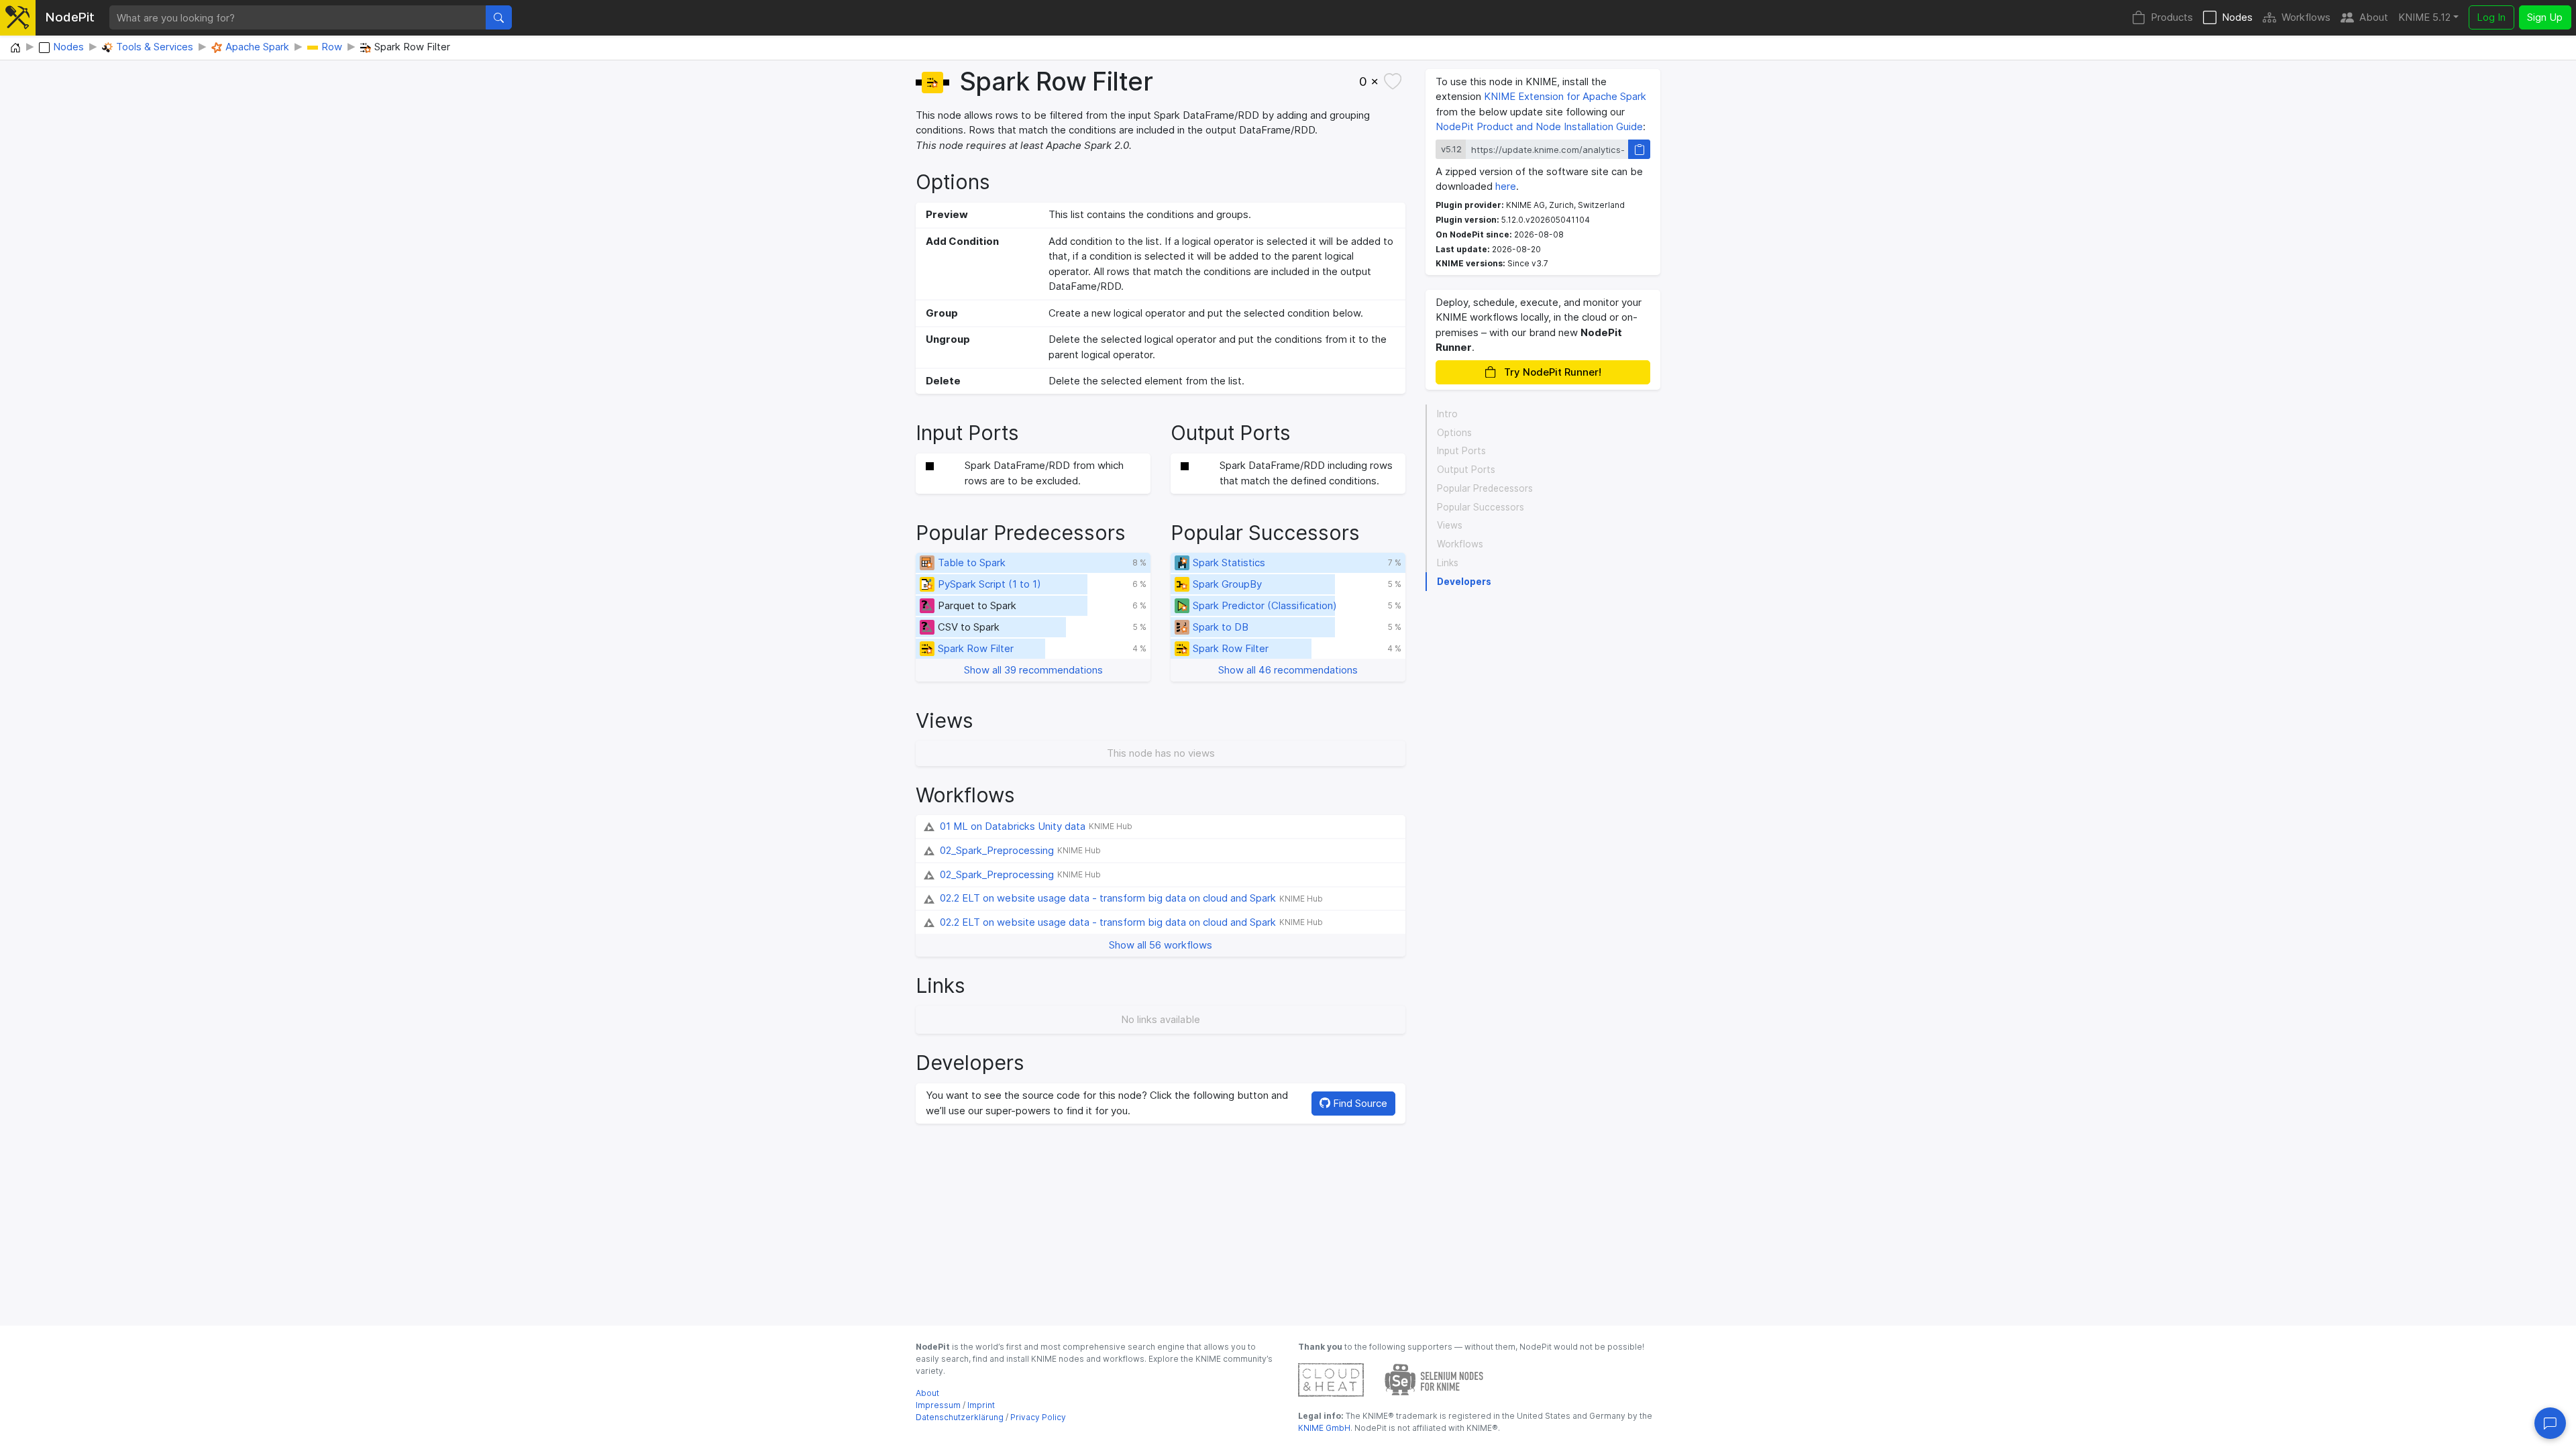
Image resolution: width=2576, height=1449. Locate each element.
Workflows (2306, 17)
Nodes (2237, 17)
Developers (1464, 582)
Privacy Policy (1038, 1417)
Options (1454, 433)
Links (1448, 563)
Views (1450, 525)
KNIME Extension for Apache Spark (1565, 96)
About (2374, 17)
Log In (2491, 17)
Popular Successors (1481, 507)
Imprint (981, 1405)
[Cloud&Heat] (1331, 1379)
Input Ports (1461, 451)
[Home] (15, 48)
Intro (1447, 414)
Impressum (938, 1405)
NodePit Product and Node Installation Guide (1539, 126)
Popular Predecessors (1485, 488)
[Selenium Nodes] (1434, 1379)
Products (2172, 17)
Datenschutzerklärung (960, 1417)
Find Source (1359, 1103)
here (1506, 186)
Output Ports (1466, 470)
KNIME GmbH (1324, 1428)
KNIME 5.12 (2424, 17)
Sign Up (2545, 17)
